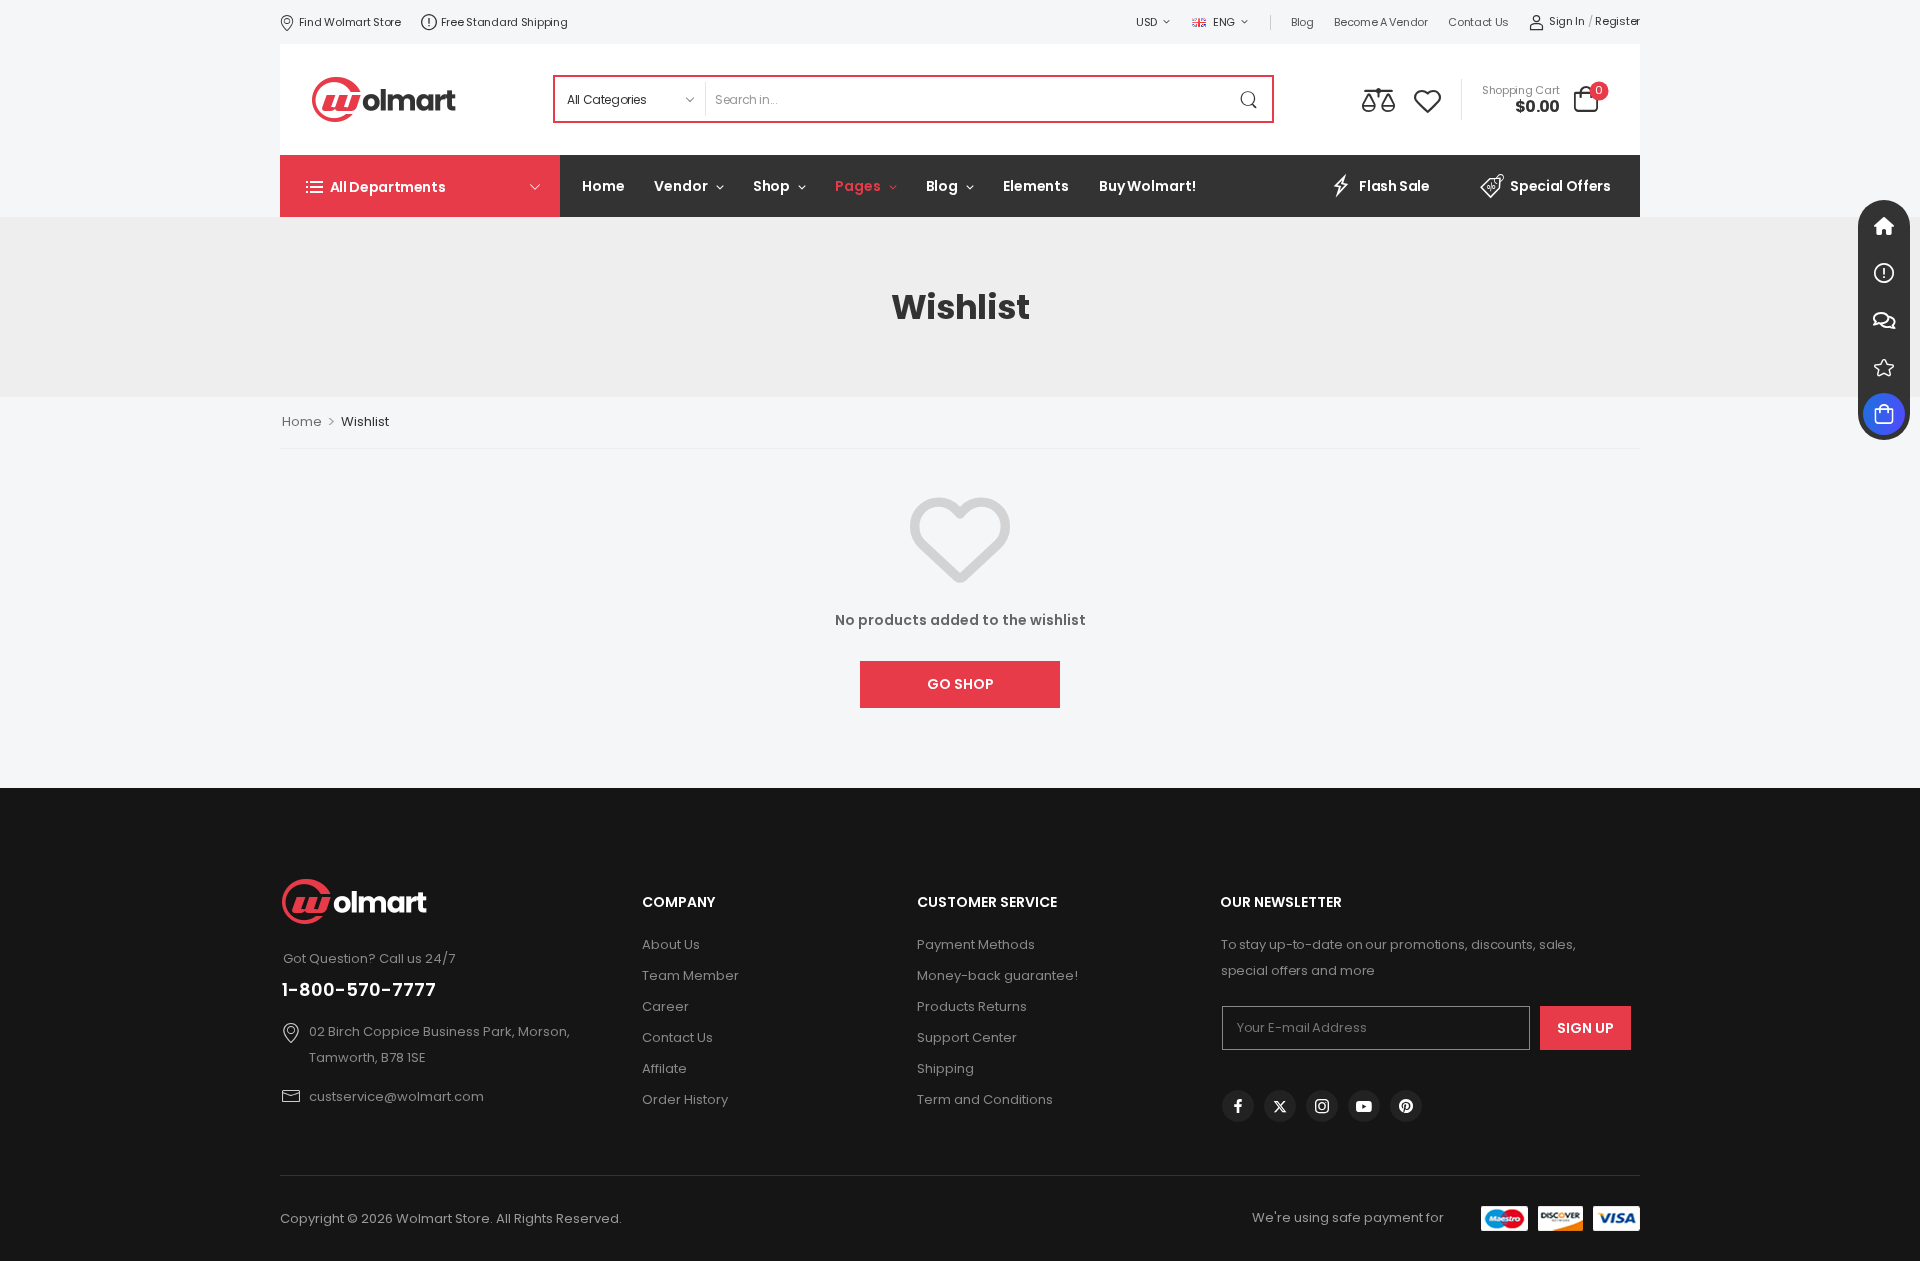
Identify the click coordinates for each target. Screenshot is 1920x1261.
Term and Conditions (985, 1099)
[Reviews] (1884, 367)
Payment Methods (976, 944)
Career (665, 1006)
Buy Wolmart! (1147, 186)
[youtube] (1364, 1106)
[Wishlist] (1427, 99)
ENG (1224, 22)
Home (603, 186)
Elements (1036, 186)
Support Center (967, 1037)
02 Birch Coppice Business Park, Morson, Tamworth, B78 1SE (439, 1044)
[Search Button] (1252, 99)
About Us (671, 944)
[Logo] (384, 99)
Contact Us (1478, 22)
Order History (685, 1099)
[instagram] (1322, 1106)
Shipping (945, 1068)
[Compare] (1378, 99)
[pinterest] (1406, 1106)
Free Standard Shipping (504, 22)
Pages (857, 186)
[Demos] (1884, 226)
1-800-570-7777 (359, 989)
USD (1146, 22)
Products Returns (972, 1006)
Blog (1302, 22)
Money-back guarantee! (997, 975)
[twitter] (1280, 1106)
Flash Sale (1394, 186)
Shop (771, 186)
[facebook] (1238, 1106)
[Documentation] (1884, 273)
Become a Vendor (1381, 22)
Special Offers (1560, 186)
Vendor (680, 186)
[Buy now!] (1884, 414)
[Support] (1884, 320)
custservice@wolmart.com (396, 1096)
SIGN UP (1585, 1028)
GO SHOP (960, 684)
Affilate (664, 1068)
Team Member (690, 975)
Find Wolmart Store (350, 22)
